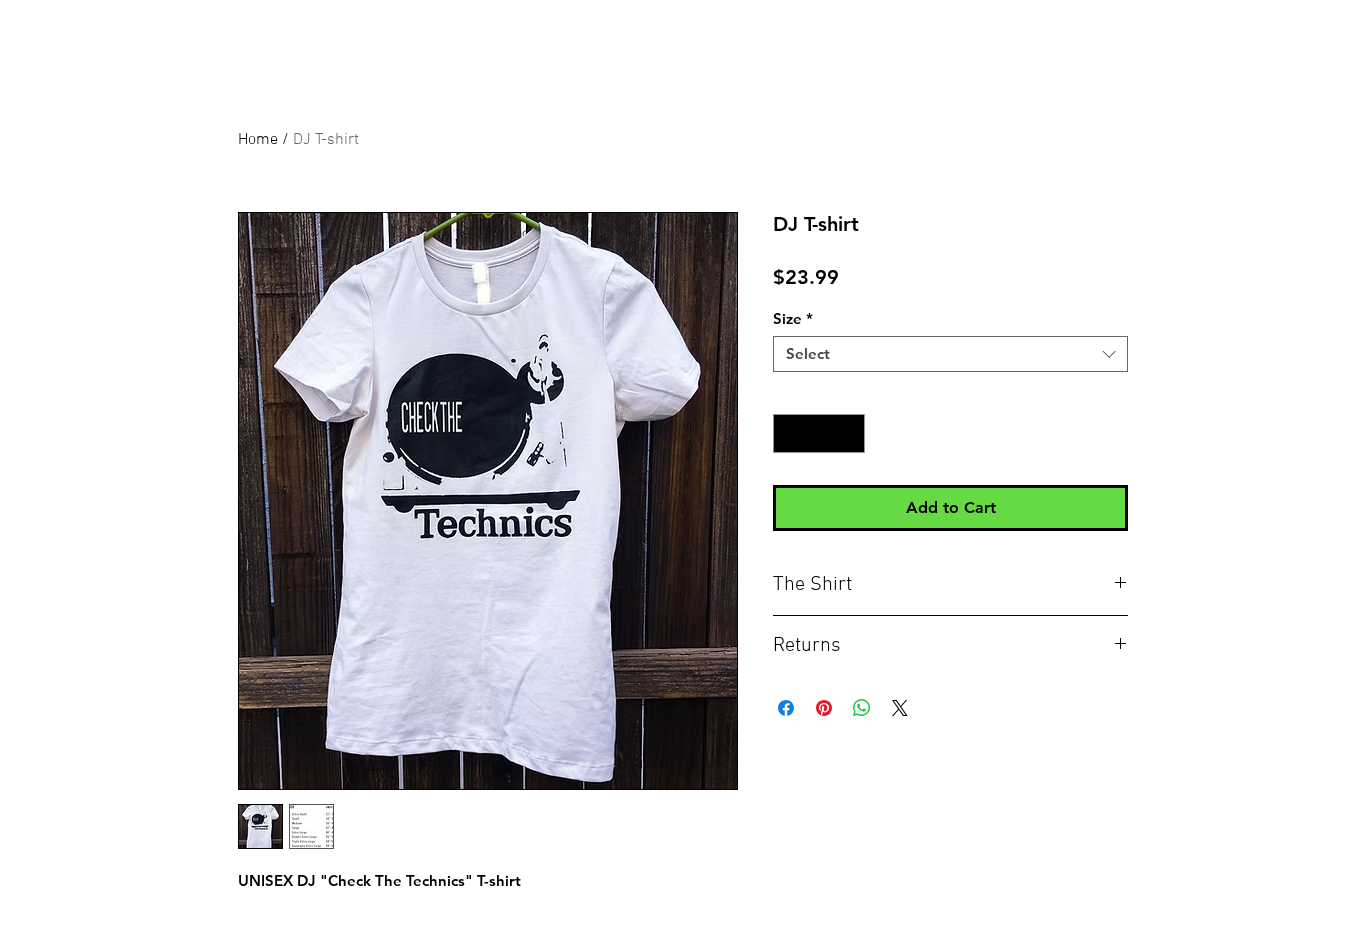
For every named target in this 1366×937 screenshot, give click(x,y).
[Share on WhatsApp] (862, 708)
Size (793, 319)
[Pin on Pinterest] (824, 708)
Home (258, 140)
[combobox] (950, 354)
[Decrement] (789, 433)
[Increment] (849, 433)
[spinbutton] (819, 433)
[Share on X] (900, 708)
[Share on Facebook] (786, 708)
